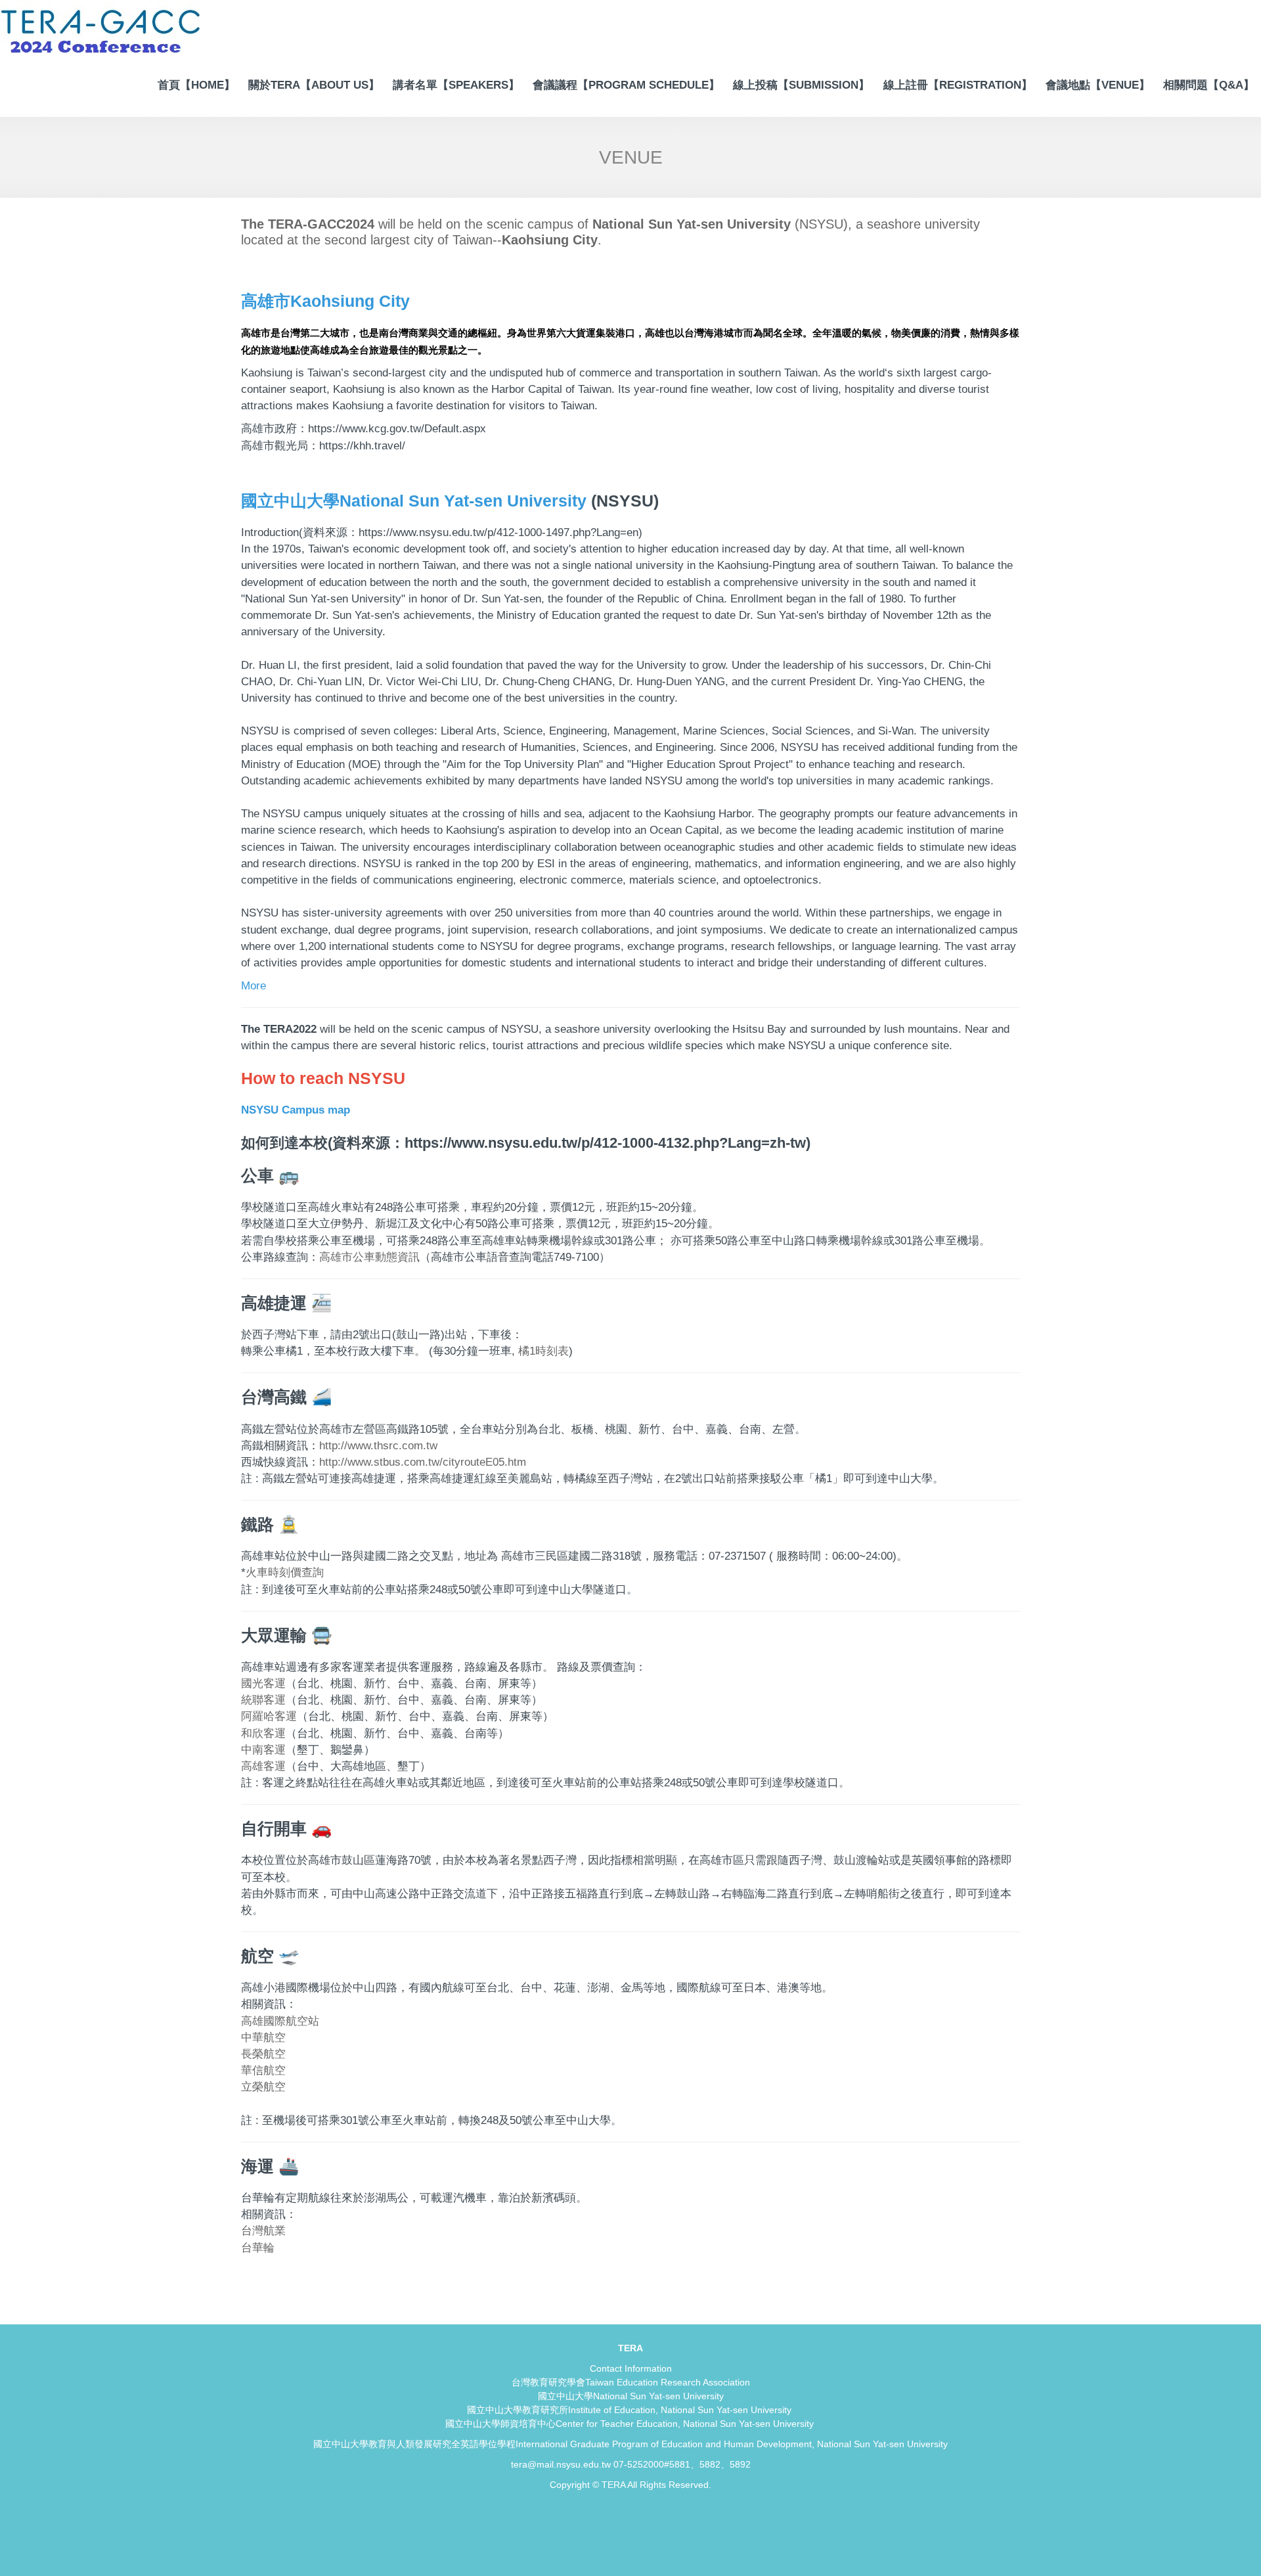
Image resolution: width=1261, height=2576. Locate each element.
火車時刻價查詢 (285, 1572)
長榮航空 (263, 2054)
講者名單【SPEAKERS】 (456, 85)
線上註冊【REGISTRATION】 (958, 85)
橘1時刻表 (542, 1351)
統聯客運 (263, 1700)
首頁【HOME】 (196, 85)
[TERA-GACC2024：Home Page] (101, 29)
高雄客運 (263, 1766)
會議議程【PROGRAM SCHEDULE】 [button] (626, 85)
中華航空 (263, 2038)
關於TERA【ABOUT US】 (314, 85)
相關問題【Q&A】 (1209, 85)
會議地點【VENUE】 (1098, 85)
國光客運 (263, 1683)
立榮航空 (263, 2087)
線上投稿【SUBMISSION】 (801, 85)
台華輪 (258, 2248)
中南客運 (263, 1750)
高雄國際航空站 (280, 2021)
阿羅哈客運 (269, 1716)
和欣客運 (263, 1733)
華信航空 (263, 2070)
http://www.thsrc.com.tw (378, 1446)
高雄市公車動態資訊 (369, 1257)
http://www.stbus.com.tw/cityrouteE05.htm (423, 1462)
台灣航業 (263, 2231)
